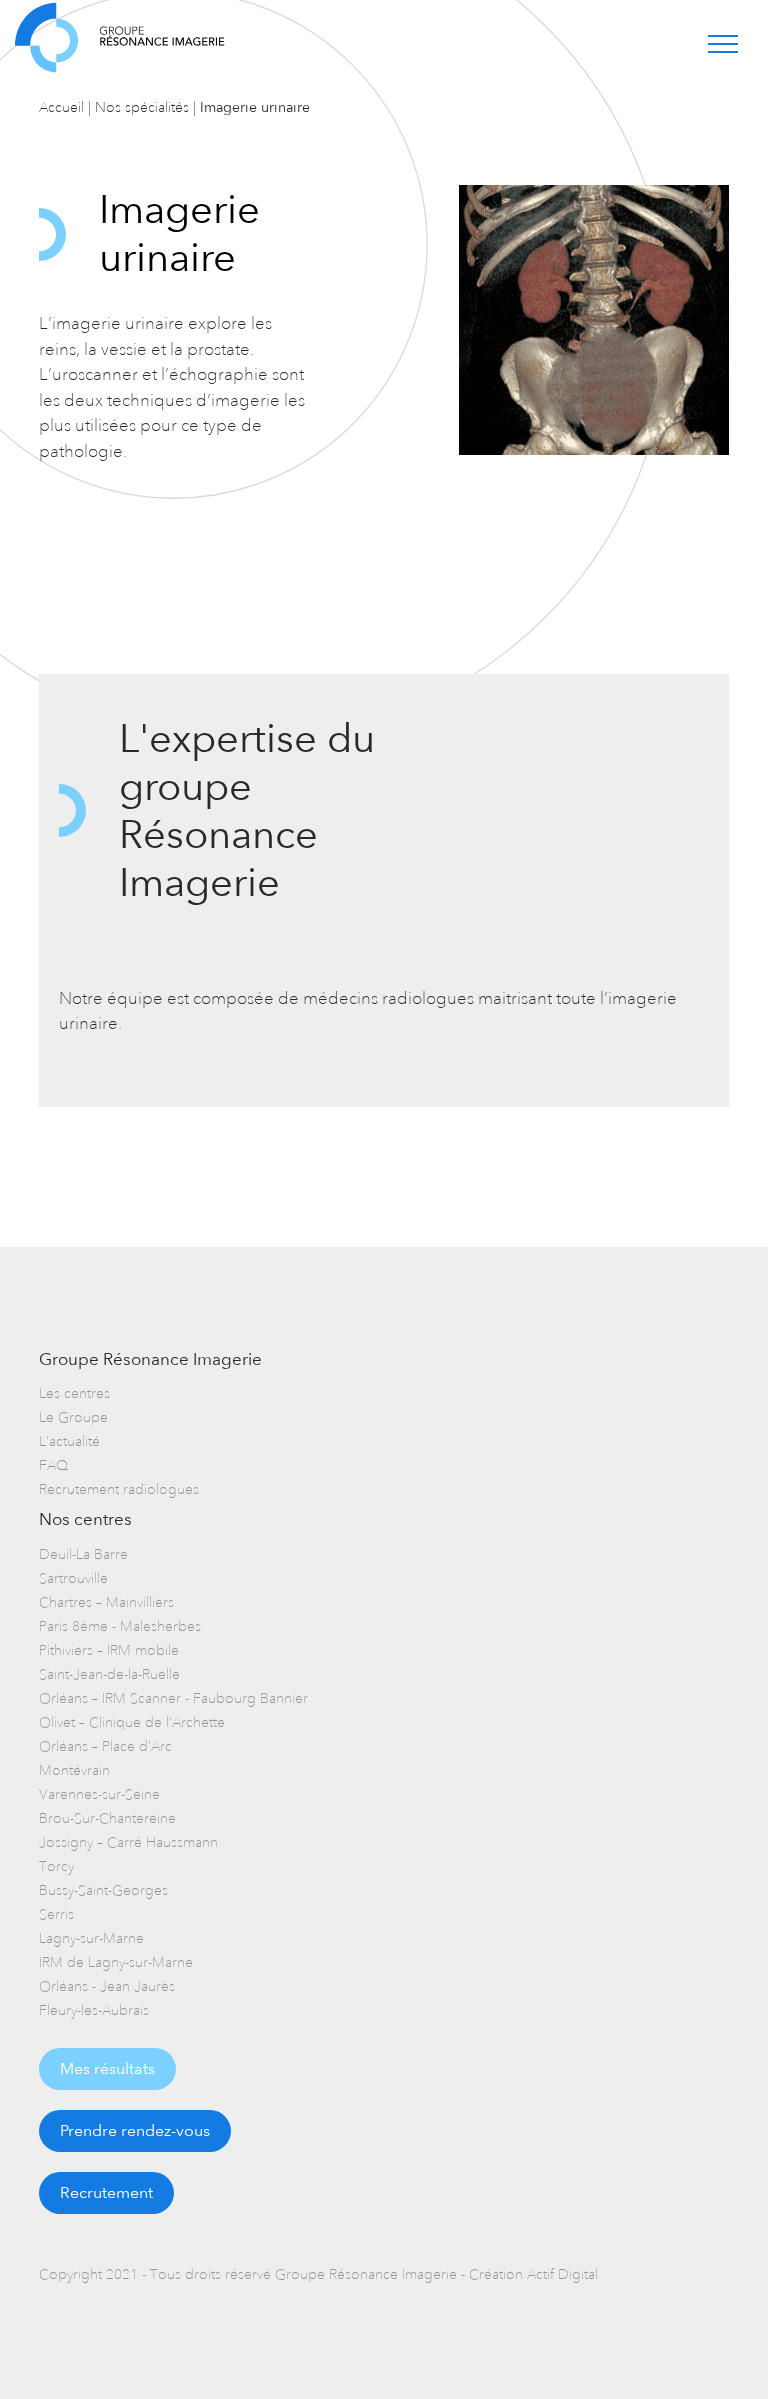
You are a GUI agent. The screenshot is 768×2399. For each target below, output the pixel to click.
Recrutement (106, 2192)
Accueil (61, 107)
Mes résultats (107, 2068)
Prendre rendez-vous (135, 2130)
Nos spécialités (142, 107)
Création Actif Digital (533, 2274)
